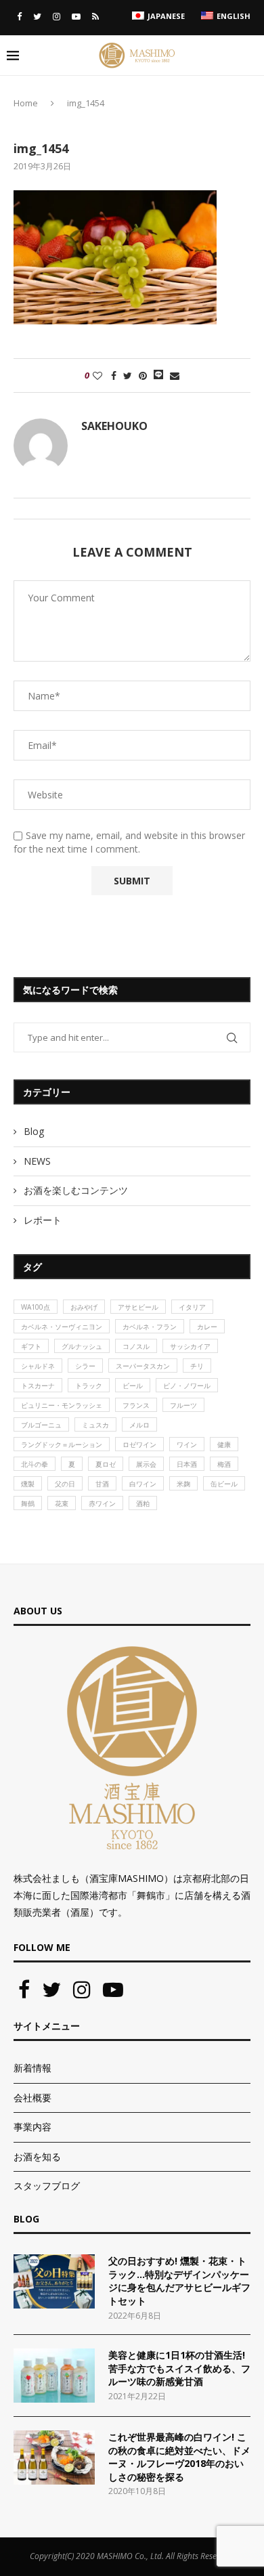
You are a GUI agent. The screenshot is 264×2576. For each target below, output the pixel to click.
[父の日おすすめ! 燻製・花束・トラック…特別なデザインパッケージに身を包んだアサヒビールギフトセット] (54, 2281)
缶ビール (224, 1484)
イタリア (192, 1307)
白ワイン (143, 1484)
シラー (85, 1366)
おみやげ (84, 1307)
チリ (197, 1366)
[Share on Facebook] (114, 375)
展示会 (146, 1464)
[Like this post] (97, 375)
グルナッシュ (82, 1346)
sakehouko (114, 426)
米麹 (183, 1484)
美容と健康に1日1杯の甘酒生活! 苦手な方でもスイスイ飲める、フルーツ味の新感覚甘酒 (179, 2368)
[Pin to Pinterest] (143, 375)
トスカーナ (38, 1386)
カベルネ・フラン (150, 1327)
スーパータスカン (143, 1366)
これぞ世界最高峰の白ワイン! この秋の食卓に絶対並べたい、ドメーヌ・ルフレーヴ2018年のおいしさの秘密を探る (179, 2457)
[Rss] (95, 16)
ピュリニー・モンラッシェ (62, 1405)
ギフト (31, 1346)
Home (26, 103)
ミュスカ (95, 1425)
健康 (224, 1444)
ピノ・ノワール (187, 1386)
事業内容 (32, 2127)
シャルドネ (38, 1366)
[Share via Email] (175, 375)
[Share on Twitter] (128, 375)
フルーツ (183, 1405)
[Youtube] (76, 16)
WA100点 (36, 1307)
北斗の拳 (35, 1464)
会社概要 (32, 2098)
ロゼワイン (139, 1444)
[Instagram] (57, 16)
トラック (89, 1386)
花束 (62, 1503)
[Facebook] (19, 16)
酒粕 (143, 1503)
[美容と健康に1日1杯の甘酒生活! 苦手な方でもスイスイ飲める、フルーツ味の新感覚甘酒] (54, 2376)
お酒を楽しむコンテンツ (76, 1190)
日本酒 (187, 1464)
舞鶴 (28, 1503)
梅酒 (224, 1464)
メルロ (139, 1425)
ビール (133, 1386)
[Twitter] (37, 16)
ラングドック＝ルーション (62, 1444)
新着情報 (32, 2068)
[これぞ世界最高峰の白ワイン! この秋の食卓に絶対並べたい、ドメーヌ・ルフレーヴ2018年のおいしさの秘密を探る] (54, 2457)
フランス (136, 1405)
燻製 (28, 1484)
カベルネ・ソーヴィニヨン (62, 1327)
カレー (207, 1327)
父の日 (65, 1484)
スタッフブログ (47, 2186)
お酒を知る (37, 2156)
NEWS (37, 1161)
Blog (34, 1131)
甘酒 (102, 1484)
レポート (43, 1220)
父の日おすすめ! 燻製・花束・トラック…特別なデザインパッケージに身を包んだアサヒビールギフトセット (179, 2281)
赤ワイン (102, 1503)
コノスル (136, 1346)
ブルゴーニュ (41, 1425)
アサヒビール (138, 1307)
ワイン (187, 1444)
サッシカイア (190, 1346)
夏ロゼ (106, 1464)
